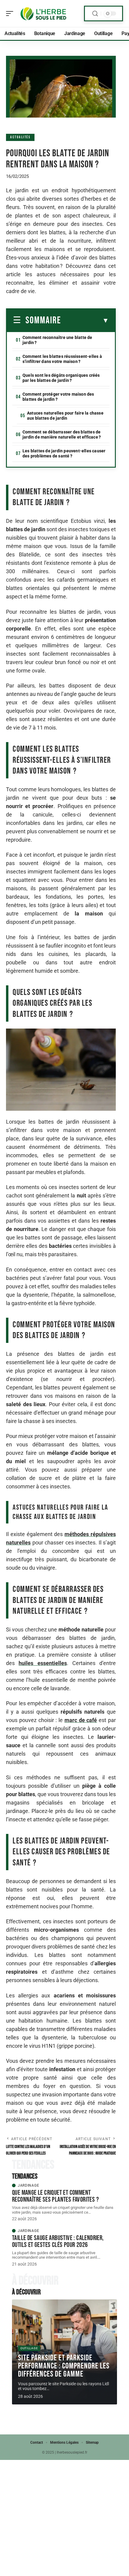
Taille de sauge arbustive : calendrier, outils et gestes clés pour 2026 (58, 2241)
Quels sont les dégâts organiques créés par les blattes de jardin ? (61, 378)
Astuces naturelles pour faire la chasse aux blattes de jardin (65, 416)
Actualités (20, 137)
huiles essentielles (43, 1663)
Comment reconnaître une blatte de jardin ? (57, 340)
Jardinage (28, 2185)
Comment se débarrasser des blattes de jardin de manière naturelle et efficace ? (62, 434)
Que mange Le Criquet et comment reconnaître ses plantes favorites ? (55, 2196)
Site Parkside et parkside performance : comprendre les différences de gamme (64, 2366)
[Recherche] (95, 14)
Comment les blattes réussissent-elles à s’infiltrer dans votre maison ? (62, 359)
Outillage (29, 2348)
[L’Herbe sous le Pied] (43, 13)
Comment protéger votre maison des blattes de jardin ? (58, 397)
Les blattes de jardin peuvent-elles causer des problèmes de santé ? (64, 453)
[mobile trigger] (11, 13)
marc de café (81, 1720)
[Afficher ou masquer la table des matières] (85, 321)
